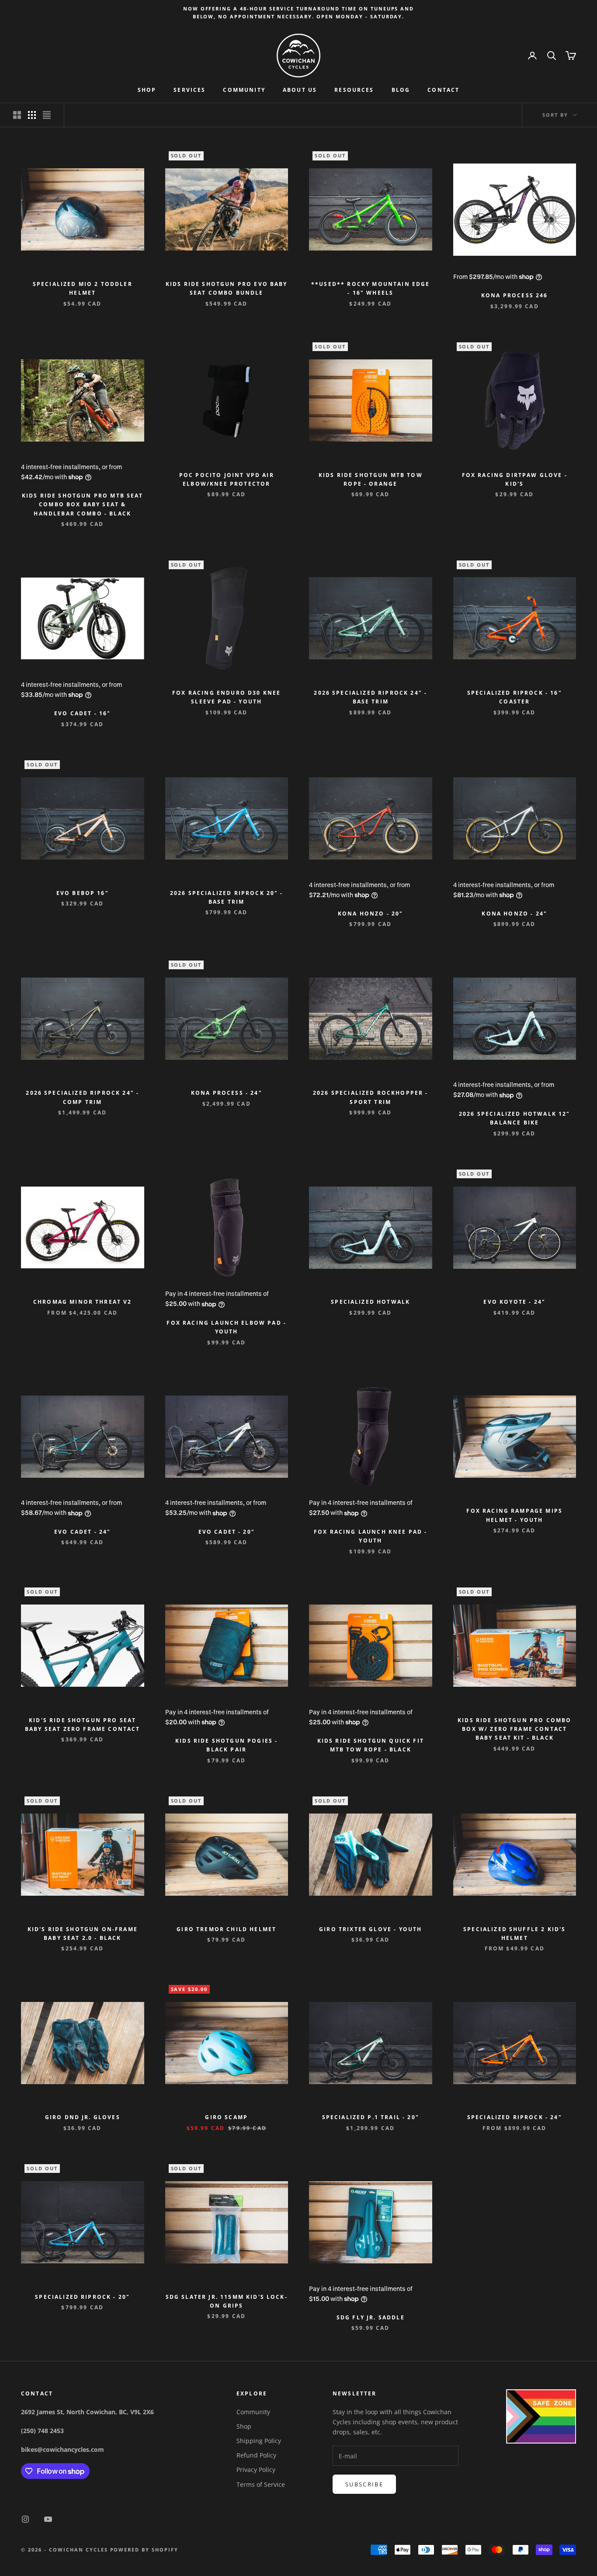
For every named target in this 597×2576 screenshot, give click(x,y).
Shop (147, 90)
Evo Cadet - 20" (227, 1532)
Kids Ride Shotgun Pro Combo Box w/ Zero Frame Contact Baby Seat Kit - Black (514, 1729)
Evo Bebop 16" (83, 893)
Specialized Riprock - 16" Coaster (515, 697)
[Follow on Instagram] (25, 2519)
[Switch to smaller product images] (32, 115)
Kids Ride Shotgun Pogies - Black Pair (226, 1745)
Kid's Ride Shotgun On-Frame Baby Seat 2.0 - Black (83, 1934)
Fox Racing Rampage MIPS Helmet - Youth (514, 1515)
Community (244, 90)
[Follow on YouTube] (48, 2519)
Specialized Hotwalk (370, 1302)
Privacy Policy (256, 2470)
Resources (354, 90)
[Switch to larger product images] (17, 115)
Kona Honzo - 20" (371, 914)
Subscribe (364, 2484)
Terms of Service (261, 2484)
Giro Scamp (226, 2117)
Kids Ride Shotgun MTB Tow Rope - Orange (371, 479)
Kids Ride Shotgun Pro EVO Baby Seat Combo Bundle (227, 288)
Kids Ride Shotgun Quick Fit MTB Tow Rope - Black (371, 1745)
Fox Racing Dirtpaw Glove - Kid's (515, 479)
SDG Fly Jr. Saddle (371, 2317)
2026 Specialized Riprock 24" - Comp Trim (82, 1097)
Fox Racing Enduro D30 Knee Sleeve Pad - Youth (226, 697)
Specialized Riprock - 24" (515, 2117)
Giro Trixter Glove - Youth (370, 1929)
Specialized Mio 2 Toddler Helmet (83, 288)
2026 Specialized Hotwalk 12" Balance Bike (514, 1118)
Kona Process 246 (515, 295)
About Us (300, 90)
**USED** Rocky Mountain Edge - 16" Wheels (370, 288)
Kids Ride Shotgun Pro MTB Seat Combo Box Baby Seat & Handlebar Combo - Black (83, 505)
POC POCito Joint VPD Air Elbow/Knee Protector (227, 479)
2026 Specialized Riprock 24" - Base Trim (370, 697)
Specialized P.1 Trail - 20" (371, 2117)
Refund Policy (256, 2455)
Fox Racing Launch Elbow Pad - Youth (226, 1327)
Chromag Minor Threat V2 (83, 1302)
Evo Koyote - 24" (514, 1302)
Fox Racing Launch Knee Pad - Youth (370, 1536)
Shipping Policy (259, 2441)
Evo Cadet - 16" (82, 713)
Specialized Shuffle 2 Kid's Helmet (514, 1934)
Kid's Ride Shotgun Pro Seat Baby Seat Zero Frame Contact (82, 1725)
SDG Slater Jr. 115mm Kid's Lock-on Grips (227, 2301)
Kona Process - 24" (227, 1093)
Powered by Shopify (144, 2550)
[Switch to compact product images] (47, 115)
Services (189, 90)
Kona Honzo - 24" (514, 914)
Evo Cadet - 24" (82, 1532)
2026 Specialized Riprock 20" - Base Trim (227, 897)
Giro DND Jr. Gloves (83, 2117)
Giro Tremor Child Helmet (226, 1929)
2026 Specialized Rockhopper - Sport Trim (371, 1097)
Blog (401, 90)
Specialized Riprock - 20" (82, 2297)
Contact (443, 90)
